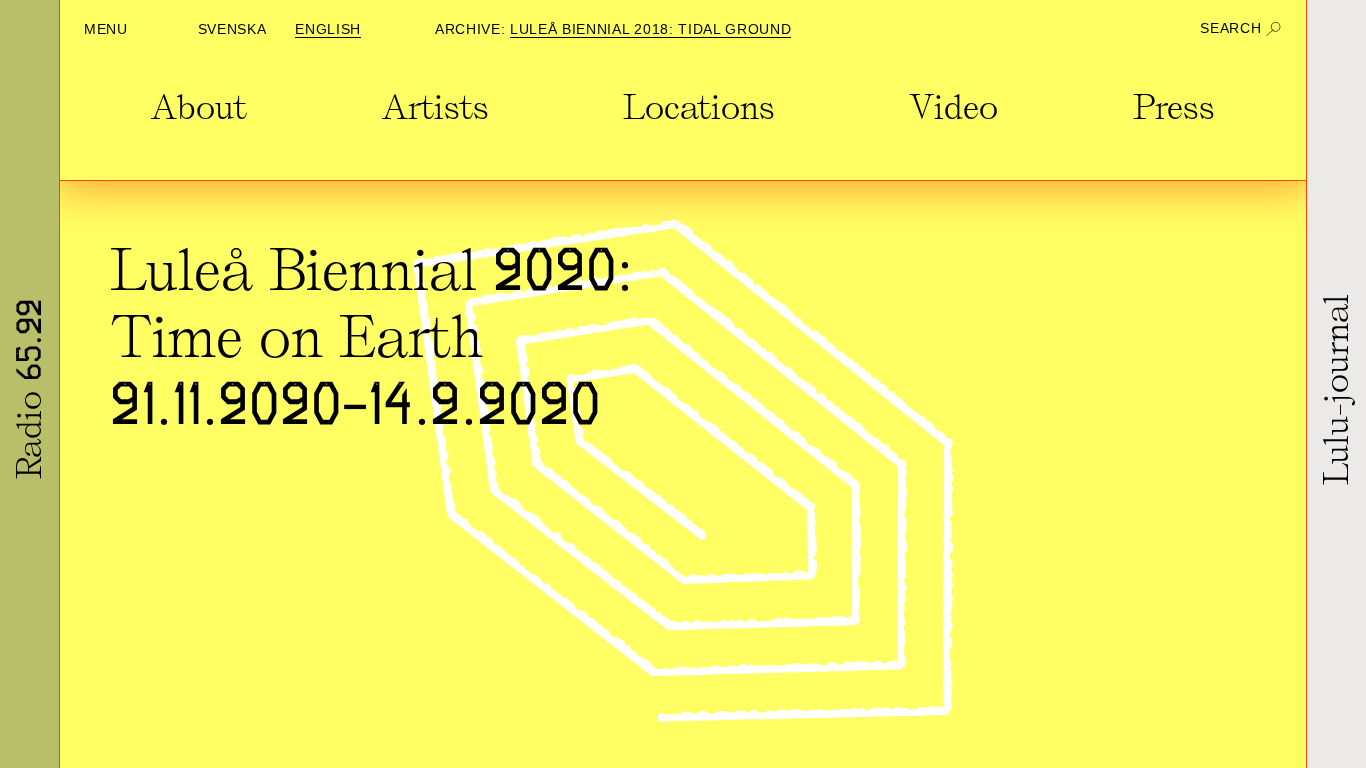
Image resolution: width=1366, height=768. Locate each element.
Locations (699, 108)
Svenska (232, 29)
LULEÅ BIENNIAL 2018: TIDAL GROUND (650, 29)
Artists (435, 108)
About (199, 108)
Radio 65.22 (30, 389)
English (328, 29)
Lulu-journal (1337, 388)
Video (953, 108)
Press (1174, 108)
